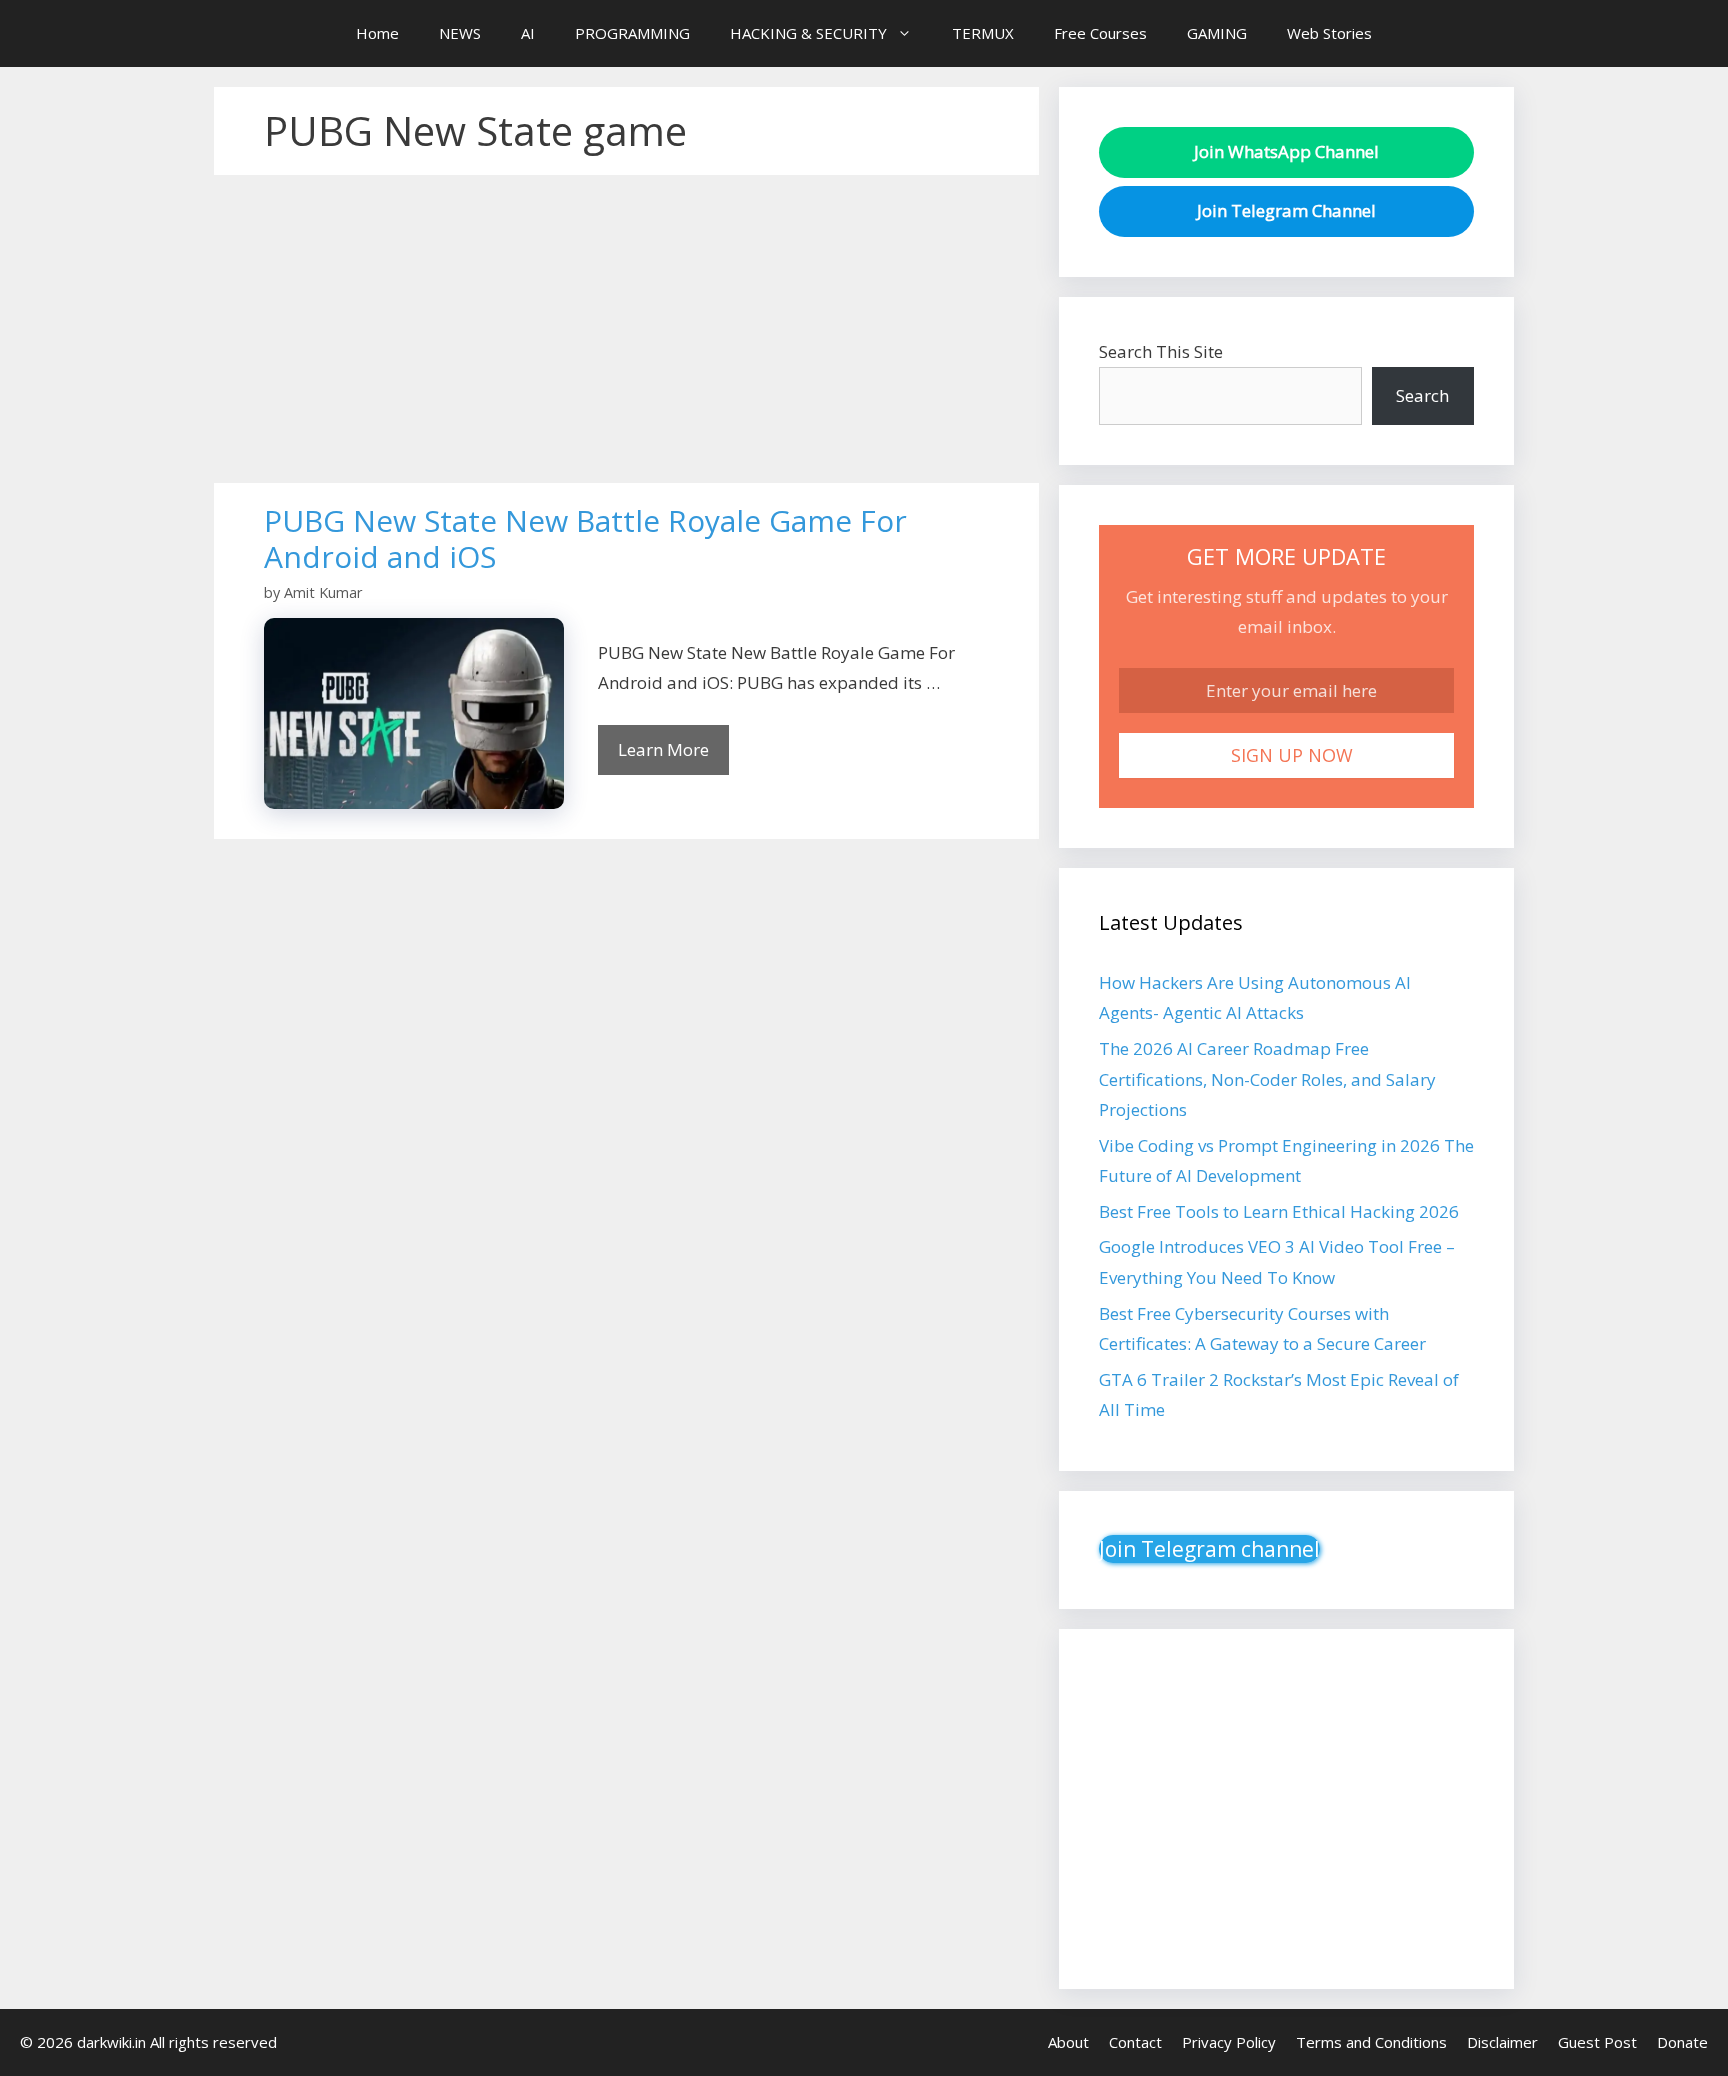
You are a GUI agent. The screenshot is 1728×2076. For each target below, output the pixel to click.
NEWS (460, 33)
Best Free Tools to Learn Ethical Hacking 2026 (1279, 1211)
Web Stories (1329, 33)
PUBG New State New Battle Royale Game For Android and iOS (585, 538)
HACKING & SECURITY (808, 33)
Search (1422, 395)
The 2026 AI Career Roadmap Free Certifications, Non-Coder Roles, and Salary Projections (1267, 1079)
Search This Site (1161, 351)
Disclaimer (1502, 2042)
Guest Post (1597, 2042)
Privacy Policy (1229, 2042)
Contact (1135, 2042)
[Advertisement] (626, 335)
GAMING (1217, 33)
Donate (1682, 2042)
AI (528, 33)
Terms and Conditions (1371, 2042)
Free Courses (1100, 33)
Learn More (663, 749)
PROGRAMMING (632, 33)
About (1068, 2042)
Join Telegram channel (1209, 1549)
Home (377, 33)
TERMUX (983, 33)
